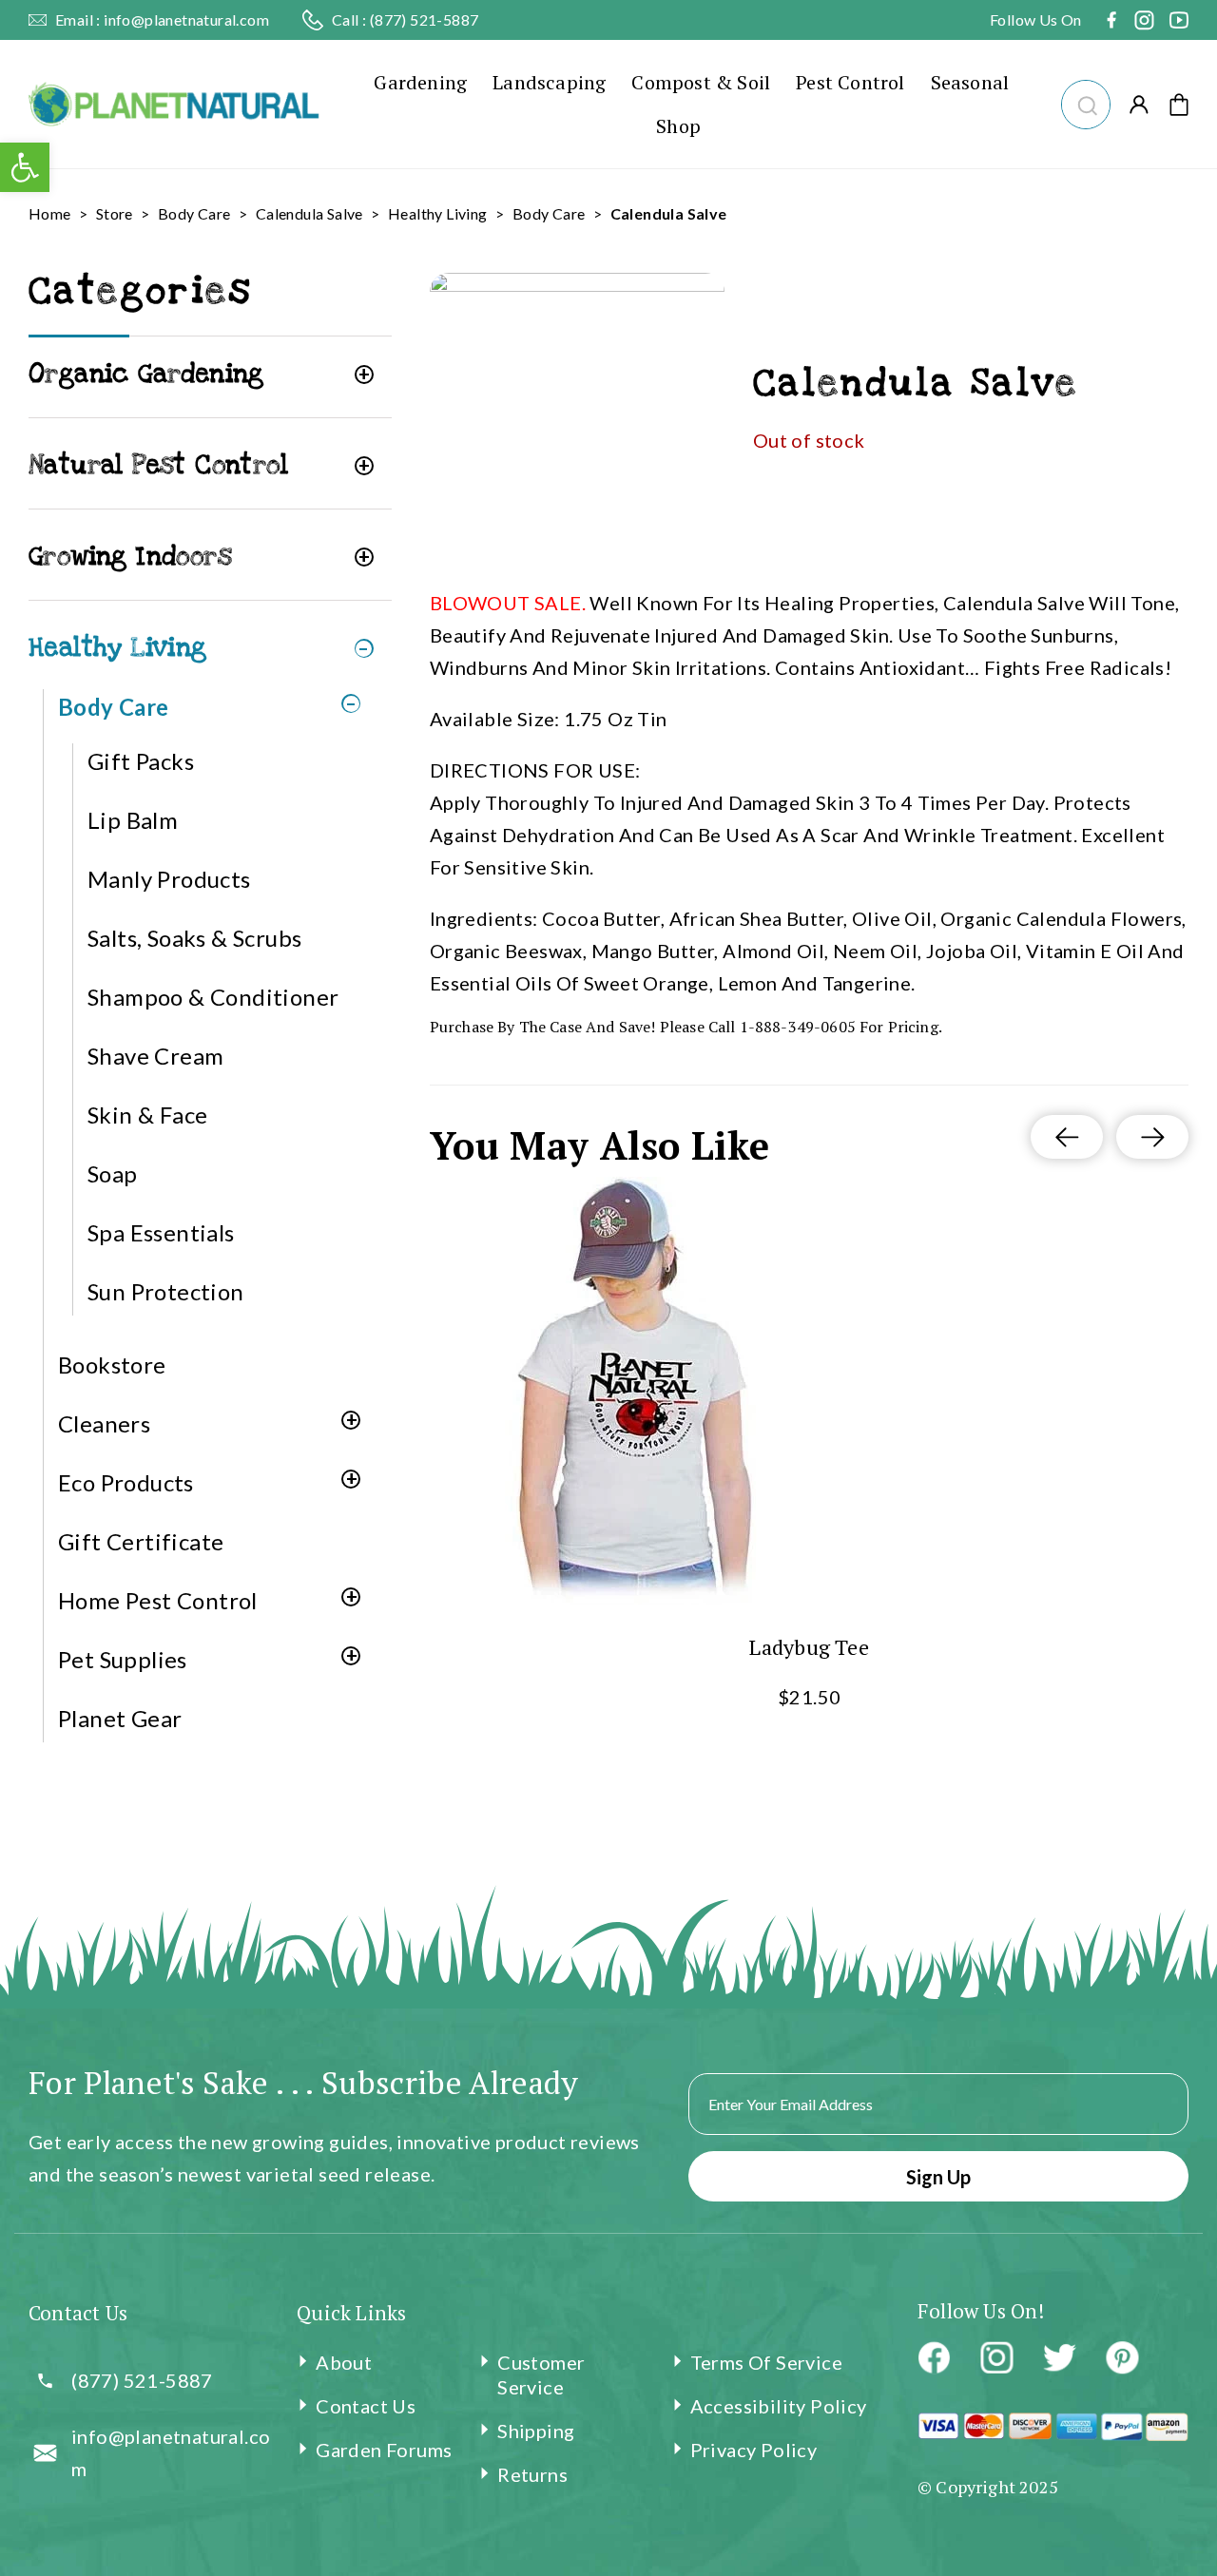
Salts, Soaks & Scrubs (194, 938)
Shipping (536, 2431)
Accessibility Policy (779, 2406)
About (344, 2362)
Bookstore (112, 1365)
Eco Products (126, 1482)
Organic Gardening (146, 374)
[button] (1085, 102)
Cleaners (104, 1423)
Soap (113, 1173)
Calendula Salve (309, 213)
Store (115, 213)
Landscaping (549, 82)
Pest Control (850, 82)
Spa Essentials (161, 1232)
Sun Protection (166, 1291)
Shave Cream (155, 1056)
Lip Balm (133, 820)
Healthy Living (438, 213)
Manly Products (169, 879)
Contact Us (366, 2406)
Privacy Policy (754, 2450)
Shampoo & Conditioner (213, 997)
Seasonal (970, 82)
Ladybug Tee (809, 1647)
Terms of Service (766, 2362)
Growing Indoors (130, 557)
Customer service (541, 2374)
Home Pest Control (158, 1600)
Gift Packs (141, 761)
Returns (532, 2474)
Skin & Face (147, 1115)
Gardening (420, 82)
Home (50, 213)
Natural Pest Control (158, 465)
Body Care (194, 213)
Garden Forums (384, 2450)
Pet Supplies (123, 1659)
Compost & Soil (701, 82)
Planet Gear (120, 1718)
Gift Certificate (141, 1541)
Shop (678, 126)
